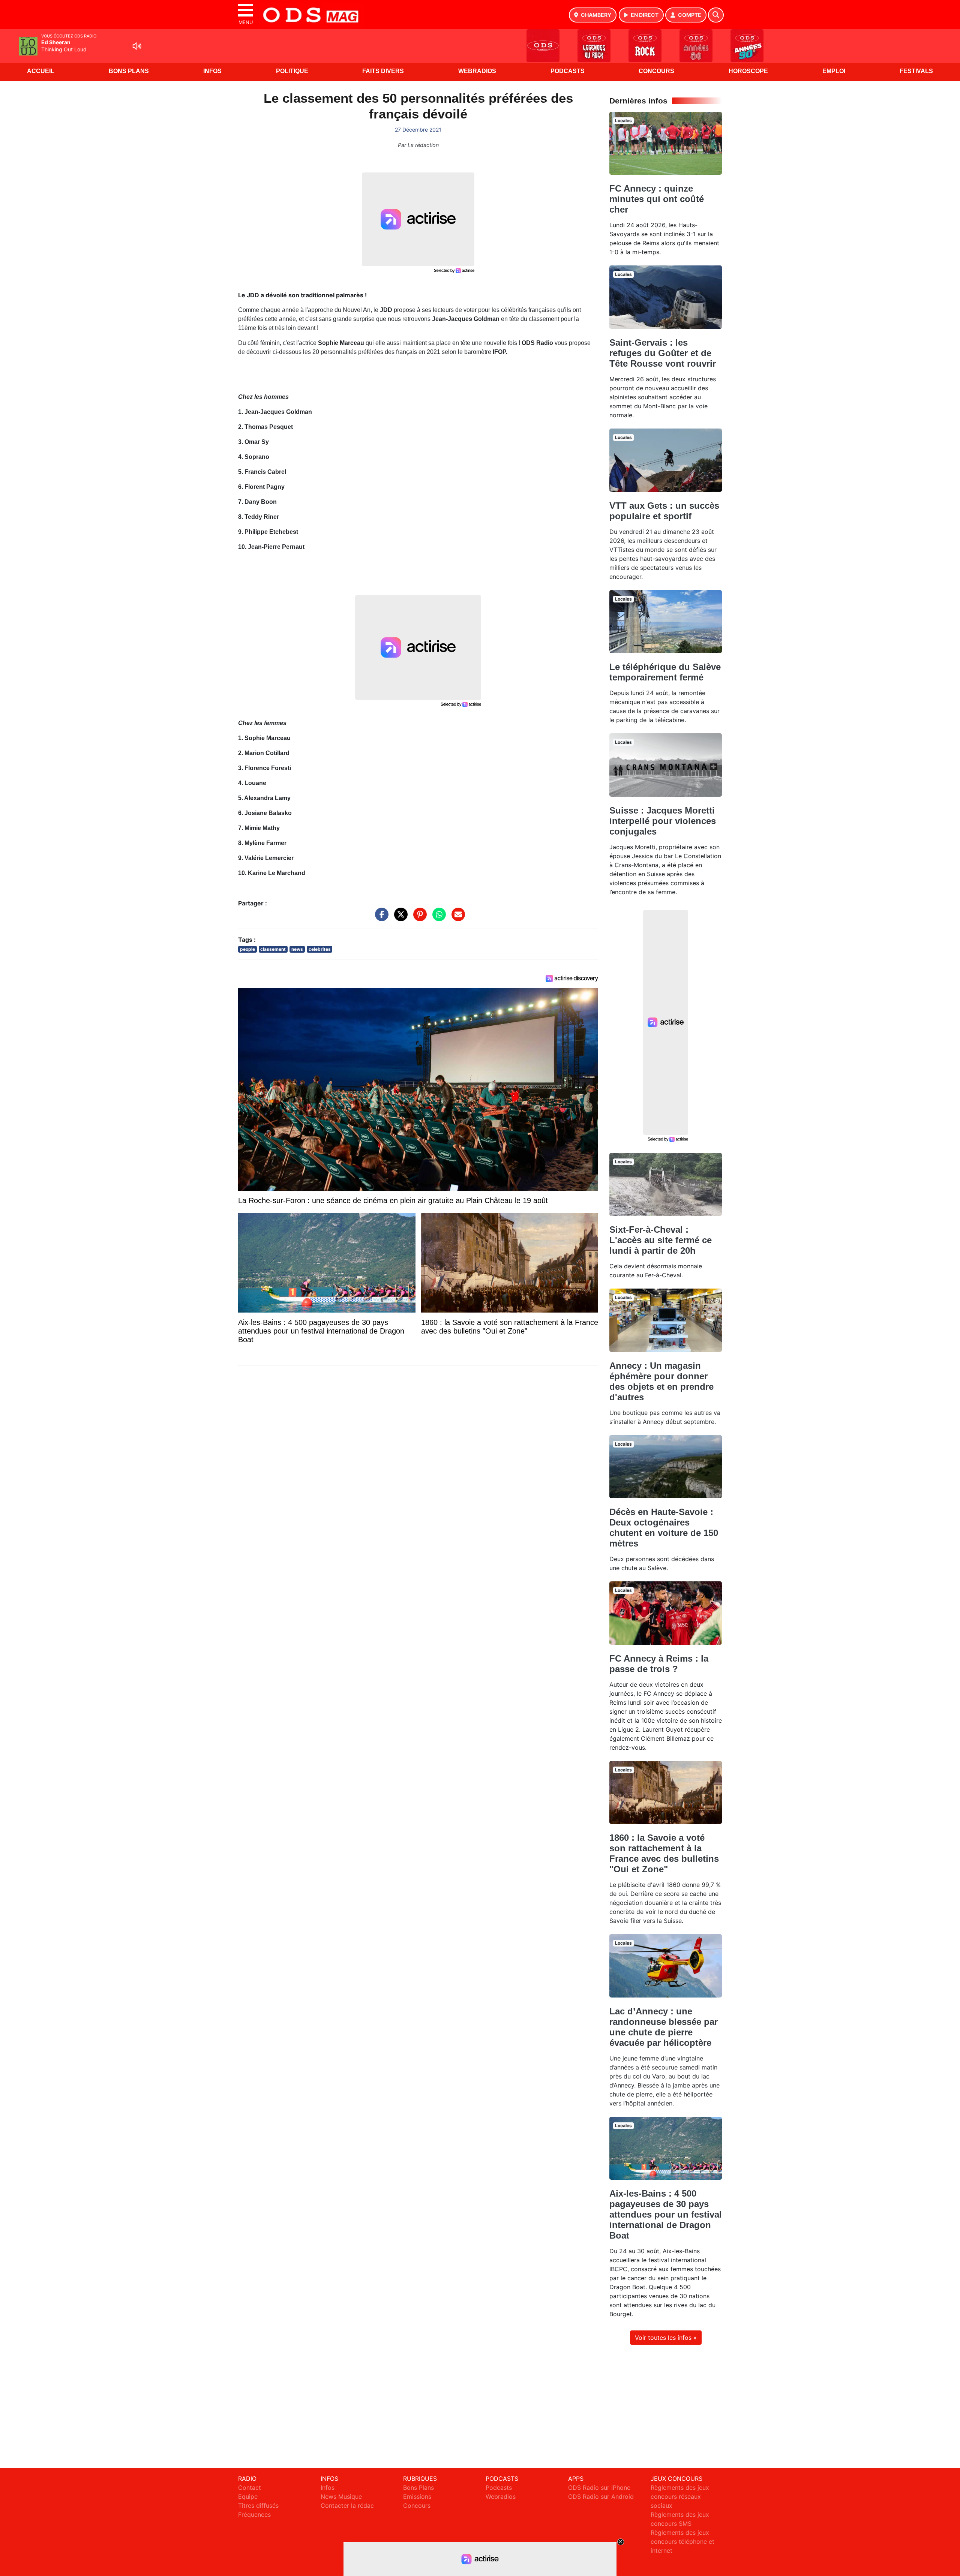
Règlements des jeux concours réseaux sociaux (680, 2497)
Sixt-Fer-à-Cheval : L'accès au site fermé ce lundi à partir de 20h (661, 1240)
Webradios (477, 71)
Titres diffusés (258, 2506)
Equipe (248, 2497)
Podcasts (568, 71)
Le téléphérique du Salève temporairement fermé (665, 672)
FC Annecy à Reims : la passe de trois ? (659, 1664)
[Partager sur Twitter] (399, 918)
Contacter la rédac (347, 2506)
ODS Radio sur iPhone (599, 2488)
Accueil (41, 71)
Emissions (417, 2497)
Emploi (834, 71)
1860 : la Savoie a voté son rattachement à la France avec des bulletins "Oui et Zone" (664, 1853)
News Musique (341, 2497)
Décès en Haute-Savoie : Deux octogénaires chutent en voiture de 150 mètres (664, 1528)
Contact (250, 2488)
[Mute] (137, 46)
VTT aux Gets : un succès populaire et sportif (664, 511)
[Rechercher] (716, 15)
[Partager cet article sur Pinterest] (418, 918)
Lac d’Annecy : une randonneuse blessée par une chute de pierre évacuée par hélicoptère (664, 2027)
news (297, 949)
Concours (656, 71)
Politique (292, 71)
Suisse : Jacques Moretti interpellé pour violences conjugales (663, 821)
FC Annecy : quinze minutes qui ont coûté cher (657, 199)
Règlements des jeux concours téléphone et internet (682, 2542)
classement (273, 949)
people (247, 949)
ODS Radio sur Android (601, 2497)
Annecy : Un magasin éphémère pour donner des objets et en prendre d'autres (661, 1381)
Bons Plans (129, 71)
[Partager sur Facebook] (380, 918)
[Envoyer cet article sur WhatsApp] (437, 918)
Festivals (916, 71)
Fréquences (254, 2515)
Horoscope (748, 71)
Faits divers (383, 71)
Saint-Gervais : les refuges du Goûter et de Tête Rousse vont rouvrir (663, 353)
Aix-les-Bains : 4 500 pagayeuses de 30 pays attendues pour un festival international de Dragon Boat (666, 2214)
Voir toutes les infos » (666, 2338)
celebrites (320, 949)
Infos (212, 71)
